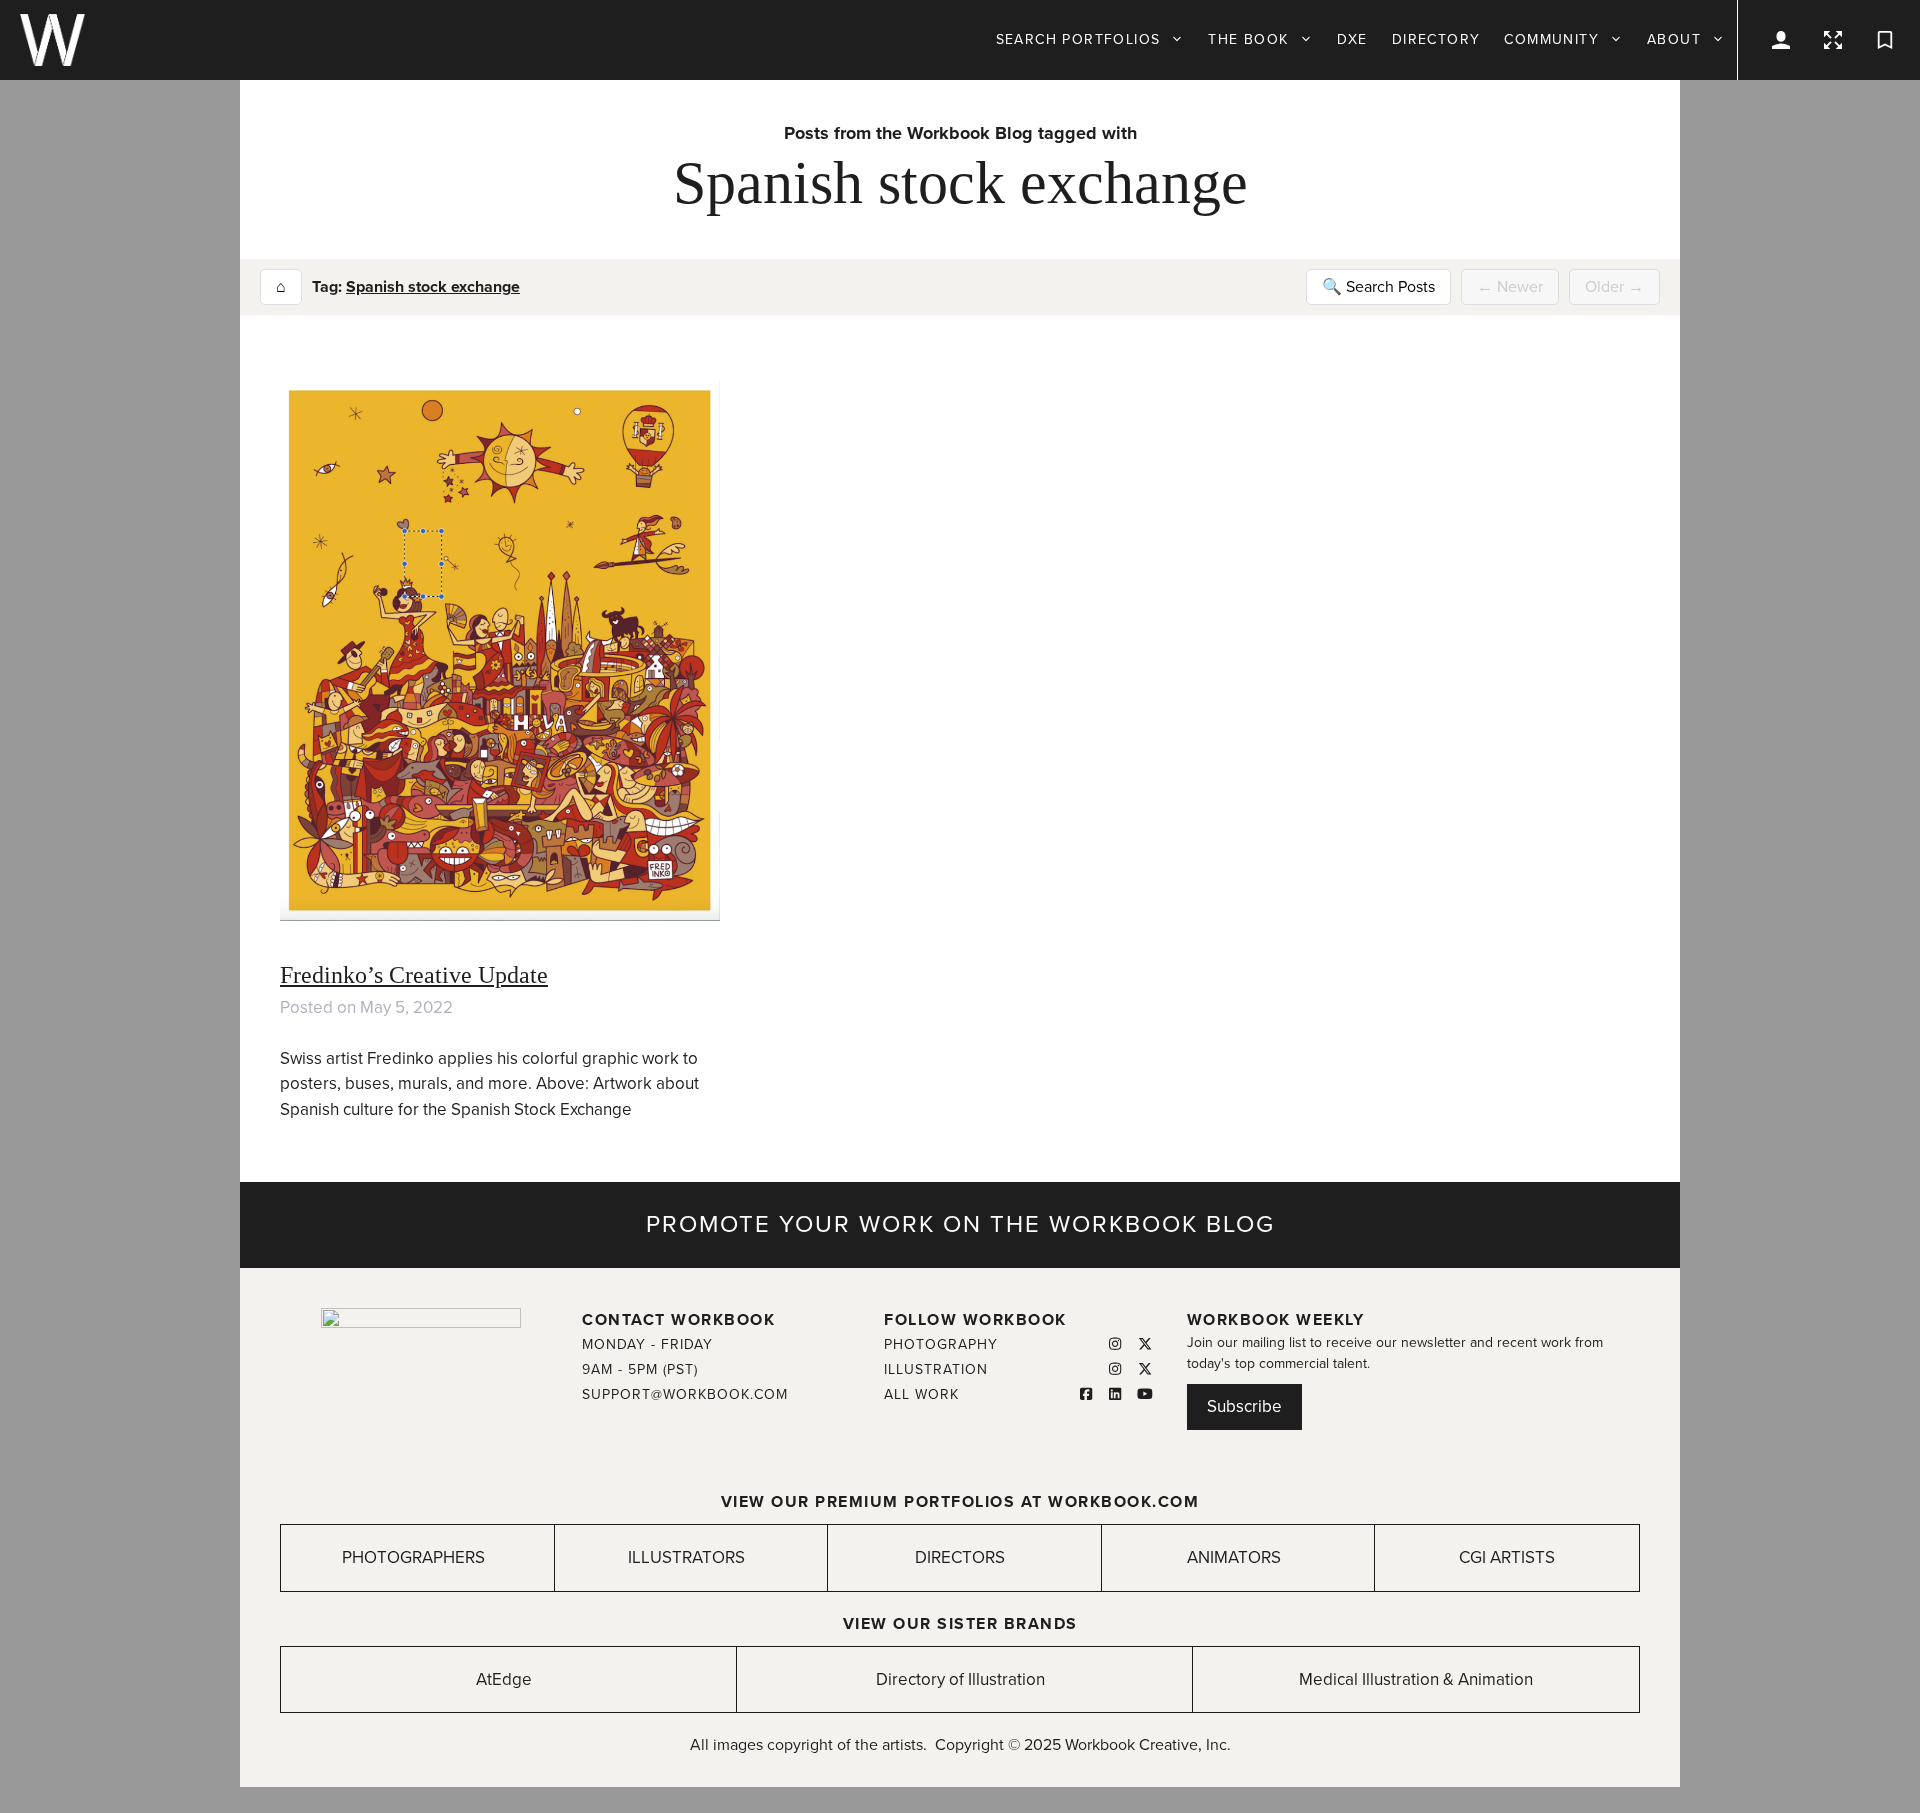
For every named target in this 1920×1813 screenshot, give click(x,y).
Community (1551, 39)
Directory (1436, 39)
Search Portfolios (1078, 39)
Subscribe (1244, 1406)
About (1674, 39)
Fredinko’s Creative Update (414, 975)
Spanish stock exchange (433, 287)
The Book (1248, 39)
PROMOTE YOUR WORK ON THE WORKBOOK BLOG (960, 1224)
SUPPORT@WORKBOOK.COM (685, 1394)
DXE (1352, 39)
